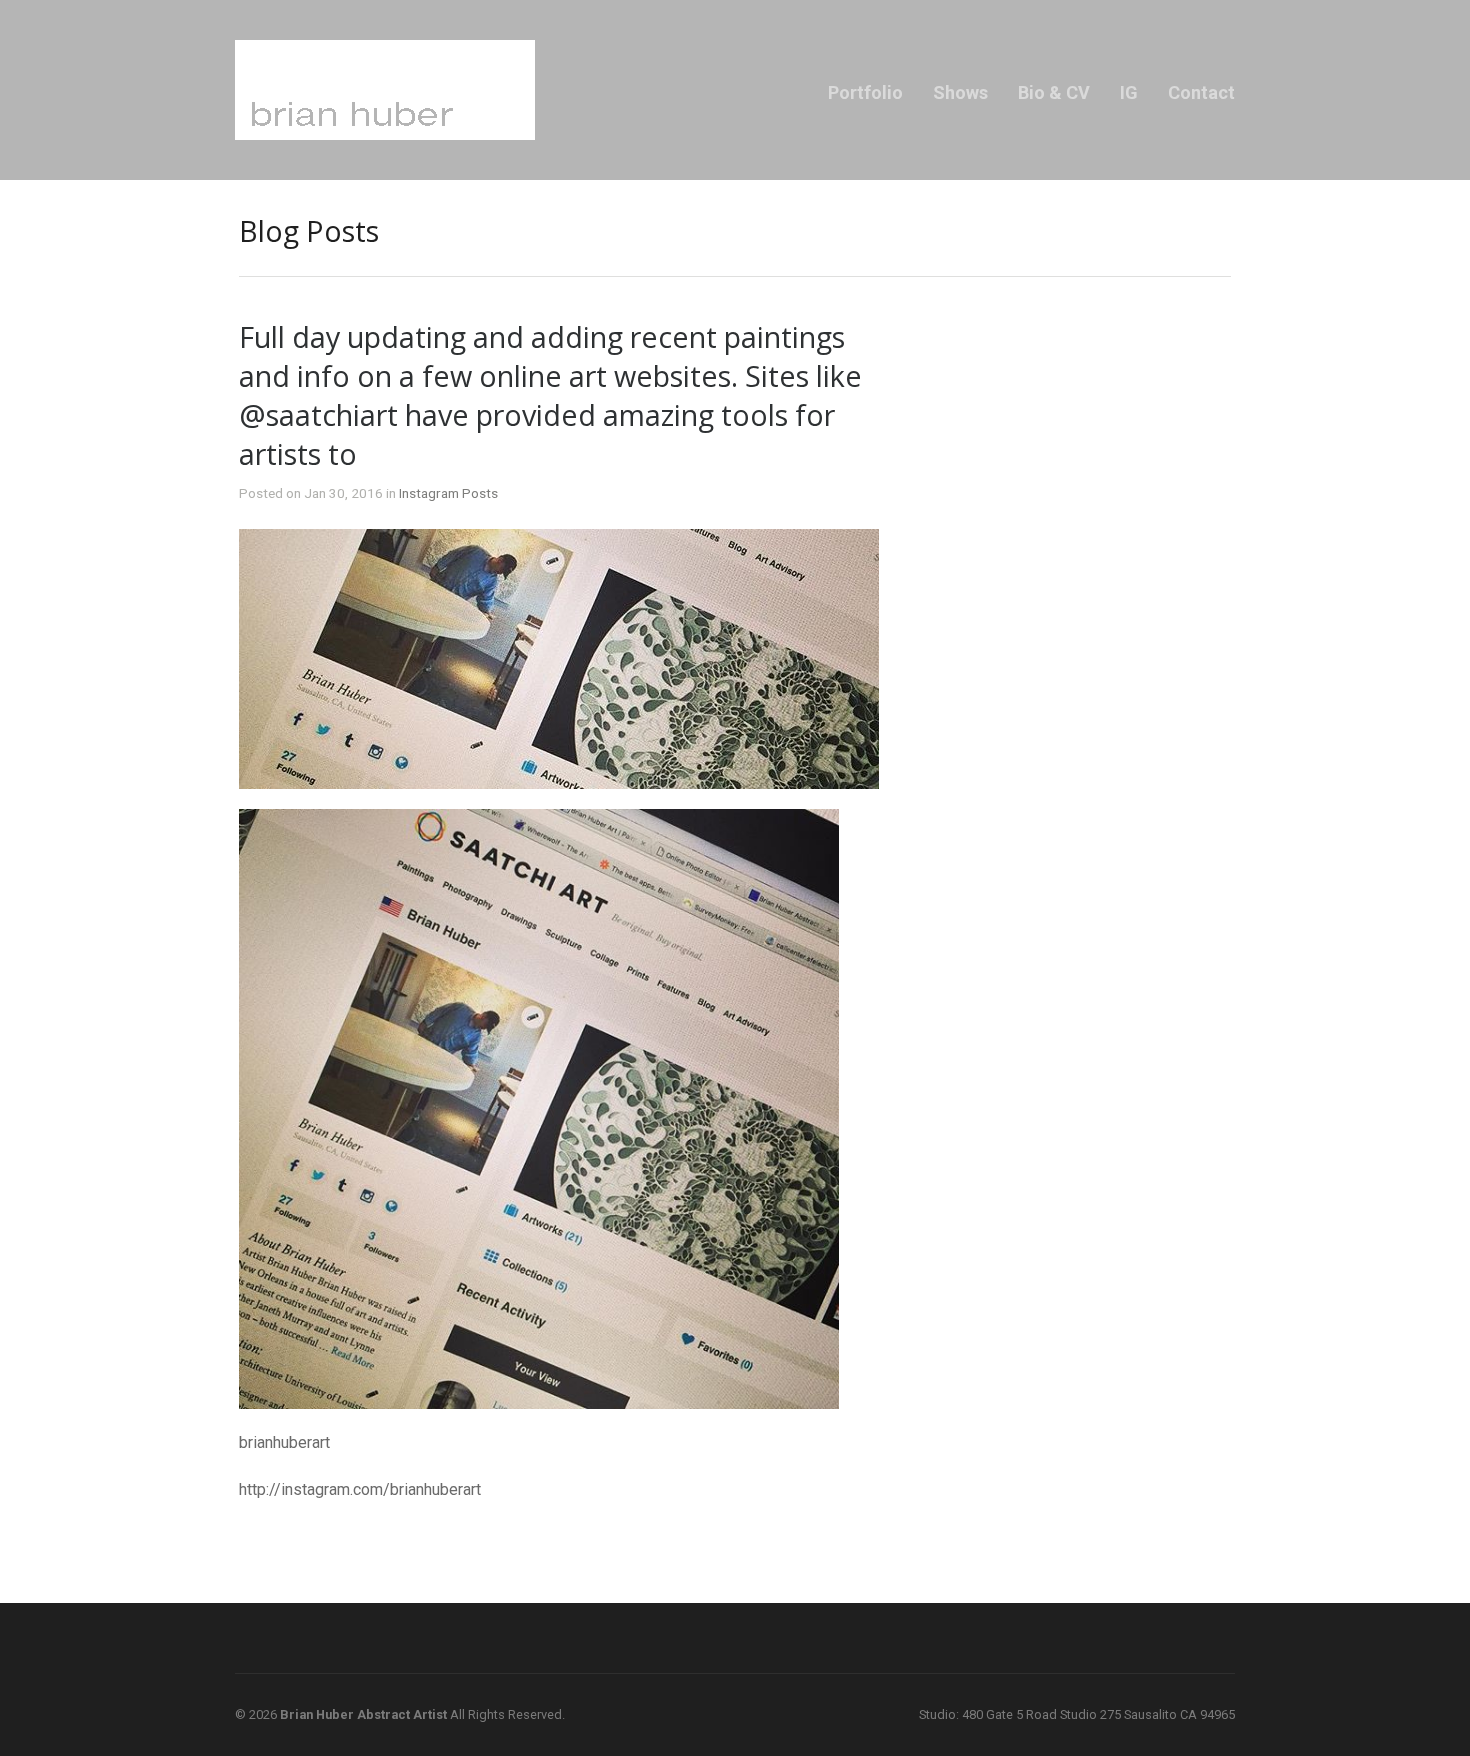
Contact (1201, 92)
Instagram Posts (448, 493)
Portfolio (865, 92)
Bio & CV (1054, 92)
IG (1129, 92)
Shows (960, 92)
